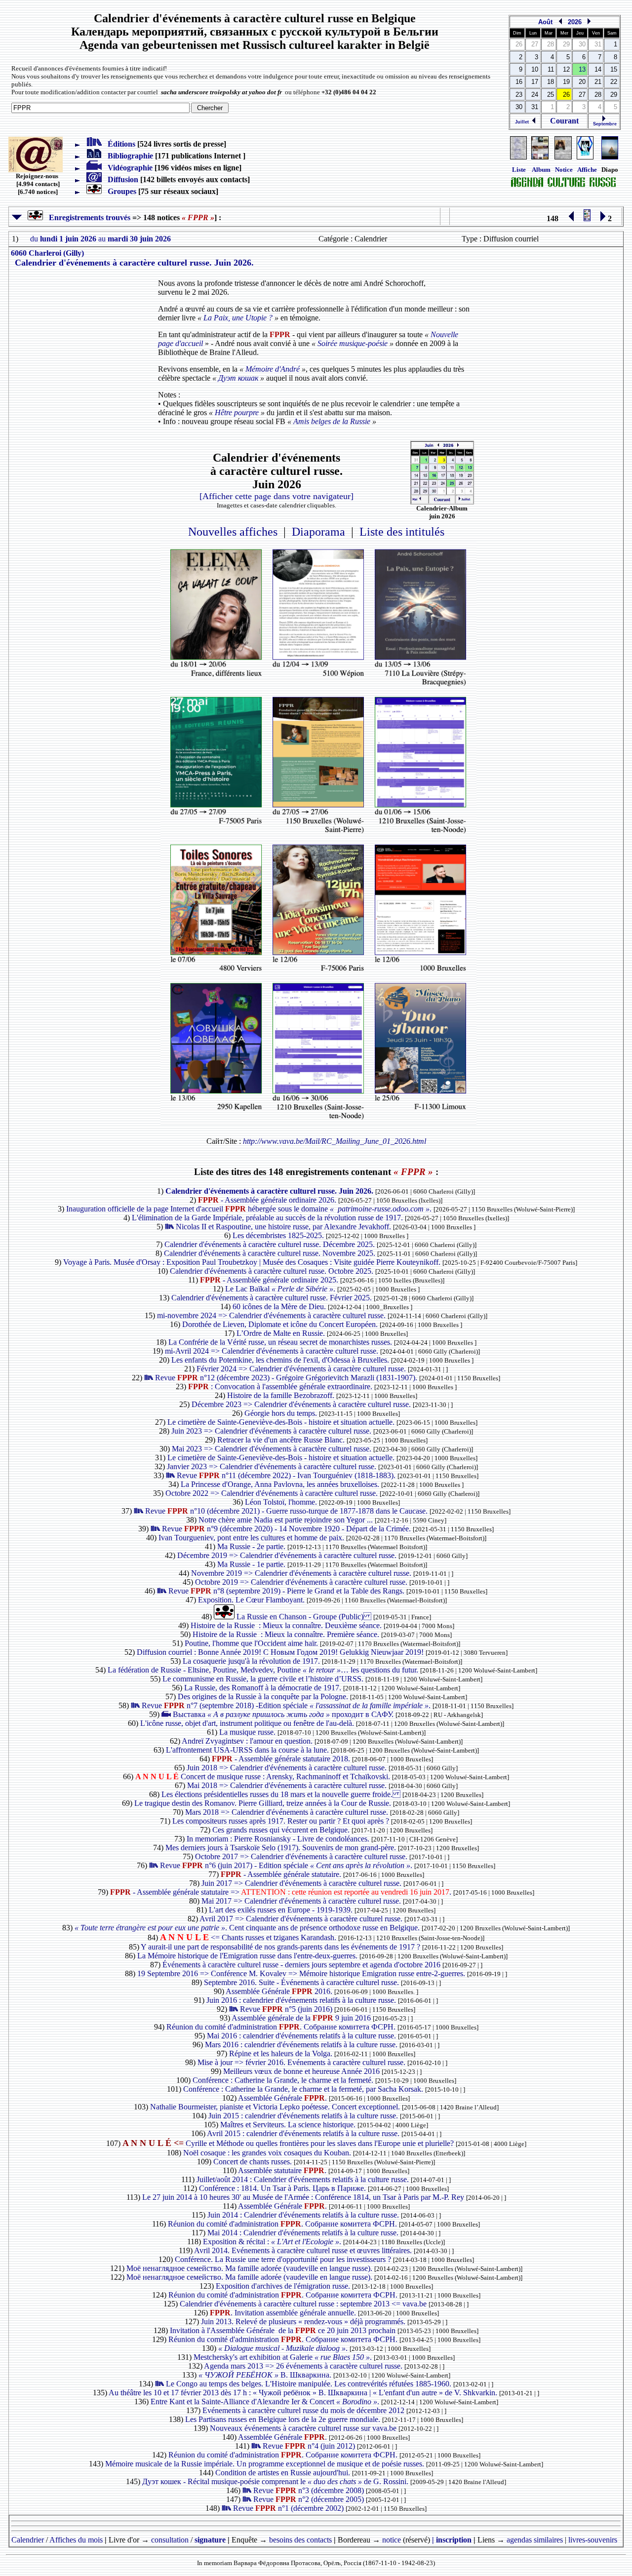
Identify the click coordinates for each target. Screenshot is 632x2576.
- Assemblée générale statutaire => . (282, 1892)
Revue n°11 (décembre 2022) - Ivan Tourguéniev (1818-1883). (287, 1475)
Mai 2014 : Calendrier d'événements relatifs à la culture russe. (304, 2233)
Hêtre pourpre (237, 412)
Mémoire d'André (273, 369)
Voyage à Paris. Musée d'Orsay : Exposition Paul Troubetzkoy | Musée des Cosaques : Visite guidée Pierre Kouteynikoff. (253, 1262)
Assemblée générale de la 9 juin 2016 (302, 2018)
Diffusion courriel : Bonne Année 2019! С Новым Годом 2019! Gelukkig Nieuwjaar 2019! (281, 1652)
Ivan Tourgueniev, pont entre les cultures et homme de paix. (252, 1538)
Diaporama (318, 532)
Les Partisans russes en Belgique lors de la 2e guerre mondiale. (284, 2419)
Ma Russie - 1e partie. (252, 1564)
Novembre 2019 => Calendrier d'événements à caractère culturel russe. (302, 1573)
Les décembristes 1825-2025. (279, 1235)
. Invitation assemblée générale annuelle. (284, 2313)
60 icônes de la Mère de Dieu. (280, 1307)
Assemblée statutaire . (283, 2170)
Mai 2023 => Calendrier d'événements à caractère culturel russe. (273, 1449)
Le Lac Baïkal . (281, 1289)
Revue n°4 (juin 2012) (310, 2446)
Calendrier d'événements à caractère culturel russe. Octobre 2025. (273, 1271)
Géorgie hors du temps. (282, 1413)
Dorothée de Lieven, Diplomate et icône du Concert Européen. (281, 1324)
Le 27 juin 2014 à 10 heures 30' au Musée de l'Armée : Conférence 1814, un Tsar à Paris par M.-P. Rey (304, 2197)
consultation (170, 2540)
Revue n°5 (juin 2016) (287, 2009)
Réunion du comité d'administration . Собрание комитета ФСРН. (282, 2027)
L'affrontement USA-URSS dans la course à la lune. (248, 1750)
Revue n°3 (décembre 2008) (310, 2490)
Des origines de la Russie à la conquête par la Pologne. (264, 1697)
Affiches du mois (76, 2540)
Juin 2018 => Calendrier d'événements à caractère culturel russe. (288, 1768)
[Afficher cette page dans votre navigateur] (276, 496)
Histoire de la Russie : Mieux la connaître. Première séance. (287, 1634)
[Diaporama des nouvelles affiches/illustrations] (585, 157)
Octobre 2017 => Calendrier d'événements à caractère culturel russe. (302, 1856)
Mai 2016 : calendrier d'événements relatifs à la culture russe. (302, 2036)
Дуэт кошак (238, 378)
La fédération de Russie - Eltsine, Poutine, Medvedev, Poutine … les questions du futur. (264, 1670)
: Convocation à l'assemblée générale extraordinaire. (281, 1386)
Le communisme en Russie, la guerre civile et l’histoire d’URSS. (264, 1679)
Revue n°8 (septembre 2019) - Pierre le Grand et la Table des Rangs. (287, 1591)
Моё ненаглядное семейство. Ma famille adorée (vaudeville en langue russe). (250, 2268)
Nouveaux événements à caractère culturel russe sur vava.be (304, 2428)
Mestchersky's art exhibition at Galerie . (284, 2357)
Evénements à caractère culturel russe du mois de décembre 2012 (304, 2410)
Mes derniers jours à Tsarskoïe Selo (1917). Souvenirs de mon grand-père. (282, 1848)
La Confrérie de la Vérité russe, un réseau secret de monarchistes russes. (281, 1342)
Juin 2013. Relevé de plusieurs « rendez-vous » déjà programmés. (304, 2322)
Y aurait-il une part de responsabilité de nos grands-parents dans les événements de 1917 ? (281, 1947)
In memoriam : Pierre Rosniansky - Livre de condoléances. (279, 1839)
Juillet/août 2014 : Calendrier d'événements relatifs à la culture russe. (304, 2179)
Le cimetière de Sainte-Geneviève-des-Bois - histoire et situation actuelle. (282, 1422)
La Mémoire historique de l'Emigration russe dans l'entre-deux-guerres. (248, 1956)
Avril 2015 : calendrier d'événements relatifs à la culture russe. (304, 2133)
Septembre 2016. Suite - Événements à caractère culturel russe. (302, 1982)
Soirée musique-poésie (353, 343)
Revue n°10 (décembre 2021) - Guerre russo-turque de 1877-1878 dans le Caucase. (287, 1511)
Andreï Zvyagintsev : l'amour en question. (248, 1741)
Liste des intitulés (402, 532)
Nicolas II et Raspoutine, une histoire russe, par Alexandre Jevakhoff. (284, 1227)
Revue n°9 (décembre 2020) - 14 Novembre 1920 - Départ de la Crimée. (287, 1529)
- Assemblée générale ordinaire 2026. (268, 1200)
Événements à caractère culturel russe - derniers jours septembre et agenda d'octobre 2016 (302, 1965)
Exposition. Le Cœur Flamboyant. (252, 1600)
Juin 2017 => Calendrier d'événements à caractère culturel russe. (302, 1883)
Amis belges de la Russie (332, 421)
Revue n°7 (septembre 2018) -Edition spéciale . (287, 1705)
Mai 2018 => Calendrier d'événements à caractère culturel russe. (288, 1785)
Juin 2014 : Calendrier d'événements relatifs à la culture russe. (304, 2215)
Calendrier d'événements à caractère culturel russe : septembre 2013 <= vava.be (304, 2304)
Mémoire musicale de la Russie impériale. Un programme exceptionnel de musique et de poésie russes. (266, 2464)
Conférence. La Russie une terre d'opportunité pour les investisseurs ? (284, 2259)
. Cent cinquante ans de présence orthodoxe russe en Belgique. (248, 1928)
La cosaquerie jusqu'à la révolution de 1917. (252, 1661)
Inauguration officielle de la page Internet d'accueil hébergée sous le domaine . (250, 1209)
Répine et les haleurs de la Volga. (282, 2053)
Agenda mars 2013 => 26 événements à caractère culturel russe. (304, 2366)
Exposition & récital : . (273, 2242)
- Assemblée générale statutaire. (282, 1874)
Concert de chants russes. (254, 2162)
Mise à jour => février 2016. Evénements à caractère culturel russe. (302, 2062)
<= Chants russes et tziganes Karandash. (249, 1937)
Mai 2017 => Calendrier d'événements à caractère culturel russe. (302, 1901)
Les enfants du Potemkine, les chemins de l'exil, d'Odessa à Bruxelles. (281, 1360)
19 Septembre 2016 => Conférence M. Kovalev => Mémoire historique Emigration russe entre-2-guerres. (302, 1973)
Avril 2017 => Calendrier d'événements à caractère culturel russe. (302, 1919)
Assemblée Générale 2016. (280, 1991)
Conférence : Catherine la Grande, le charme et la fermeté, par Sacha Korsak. (304, 2089)
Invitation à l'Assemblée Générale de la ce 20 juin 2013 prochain (284, 2330)
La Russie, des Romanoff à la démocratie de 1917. (264, 1688)
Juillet (523, 122)
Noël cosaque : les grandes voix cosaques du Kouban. (268, 2153)
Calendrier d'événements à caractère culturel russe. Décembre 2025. (271, 1244)
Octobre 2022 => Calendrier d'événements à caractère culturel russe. (273, 1493)
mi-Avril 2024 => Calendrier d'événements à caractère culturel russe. (273, 1351)
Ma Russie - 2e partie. (252, 1546)
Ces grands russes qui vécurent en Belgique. (282, 1830)
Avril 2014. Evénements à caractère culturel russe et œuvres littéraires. (304, 2250)
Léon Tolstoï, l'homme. (282, 1502)
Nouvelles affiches (233, 532)
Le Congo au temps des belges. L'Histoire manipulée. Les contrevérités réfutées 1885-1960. (310, 2384)
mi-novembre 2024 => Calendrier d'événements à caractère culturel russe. (272, 1315)
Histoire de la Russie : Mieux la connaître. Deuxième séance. (287, 1625)
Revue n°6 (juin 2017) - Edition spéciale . (287, 1865)
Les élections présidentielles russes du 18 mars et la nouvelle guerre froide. (282, 1794)
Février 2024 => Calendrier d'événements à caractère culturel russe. (302, 1369)
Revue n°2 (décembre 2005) (310, 2499)
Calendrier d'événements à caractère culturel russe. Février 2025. (273, 1298)
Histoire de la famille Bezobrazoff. (282, 1395)
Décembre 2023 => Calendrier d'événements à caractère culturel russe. (302, 1404)
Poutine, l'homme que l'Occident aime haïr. (252, 1643)
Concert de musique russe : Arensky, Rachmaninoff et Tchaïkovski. (264, 1776)
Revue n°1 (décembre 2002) (289, 2508)
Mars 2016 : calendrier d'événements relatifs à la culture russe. (302, 2045)
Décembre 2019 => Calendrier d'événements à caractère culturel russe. (288, 1555)
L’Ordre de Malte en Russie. (282, 1333)
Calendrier (28, 2540)
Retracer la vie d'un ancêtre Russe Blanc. (282, 1440)
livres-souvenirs (593, 2540)
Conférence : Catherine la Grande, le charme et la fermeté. (284, 2080)
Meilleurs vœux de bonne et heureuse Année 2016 (302, 2071)
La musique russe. (248, 1732)
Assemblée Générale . (283, 2098)
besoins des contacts (300, 2540)
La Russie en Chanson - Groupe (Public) (305, 1617)
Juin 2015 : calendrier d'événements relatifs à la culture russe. (304, 2116)
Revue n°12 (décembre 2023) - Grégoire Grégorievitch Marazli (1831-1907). (287, 1378)
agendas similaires (535, 2540)
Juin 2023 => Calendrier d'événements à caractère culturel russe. (272, 1431)
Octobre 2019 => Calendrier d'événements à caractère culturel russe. (302, 1582)
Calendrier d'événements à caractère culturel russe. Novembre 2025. (271, 1253)
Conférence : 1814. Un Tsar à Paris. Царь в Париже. (283, 2188)
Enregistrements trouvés (87, 217)
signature (210, 2540)
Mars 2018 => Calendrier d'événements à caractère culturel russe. (288, 1812)
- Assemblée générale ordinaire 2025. (270, 1280)
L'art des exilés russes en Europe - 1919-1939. (282, 1910)
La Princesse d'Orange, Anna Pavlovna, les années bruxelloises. (281, 1484)
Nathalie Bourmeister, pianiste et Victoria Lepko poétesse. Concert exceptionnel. (276, 2107)
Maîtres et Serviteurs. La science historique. (289, 2125)
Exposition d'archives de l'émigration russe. (284, 2286)
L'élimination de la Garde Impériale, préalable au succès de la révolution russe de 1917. (268, 1218)
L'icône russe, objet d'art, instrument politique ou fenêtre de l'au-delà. (248, 1723)
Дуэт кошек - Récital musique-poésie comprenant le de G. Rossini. (276, 2481)
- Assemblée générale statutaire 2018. (282, 1759)
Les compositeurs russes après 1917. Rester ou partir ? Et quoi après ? (282, 1821)
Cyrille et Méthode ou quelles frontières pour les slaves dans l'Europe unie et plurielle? (289, 2143)
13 (582, 69)
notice (392, 2540)
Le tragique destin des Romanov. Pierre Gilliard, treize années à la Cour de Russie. (264, 1803)
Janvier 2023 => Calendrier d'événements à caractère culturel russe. (273, 1466)
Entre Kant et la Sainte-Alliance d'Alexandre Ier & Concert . (266, 2401)
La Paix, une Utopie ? (238, 318)
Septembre (604, 124)
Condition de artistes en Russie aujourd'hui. (284, 2473)
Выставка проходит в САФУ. (284, 1714)
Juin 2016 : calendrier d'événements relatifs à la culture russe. (302, 2000)
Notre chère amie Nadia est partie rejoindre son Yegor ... (287, 1520)
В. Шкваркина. (266, 2375)
